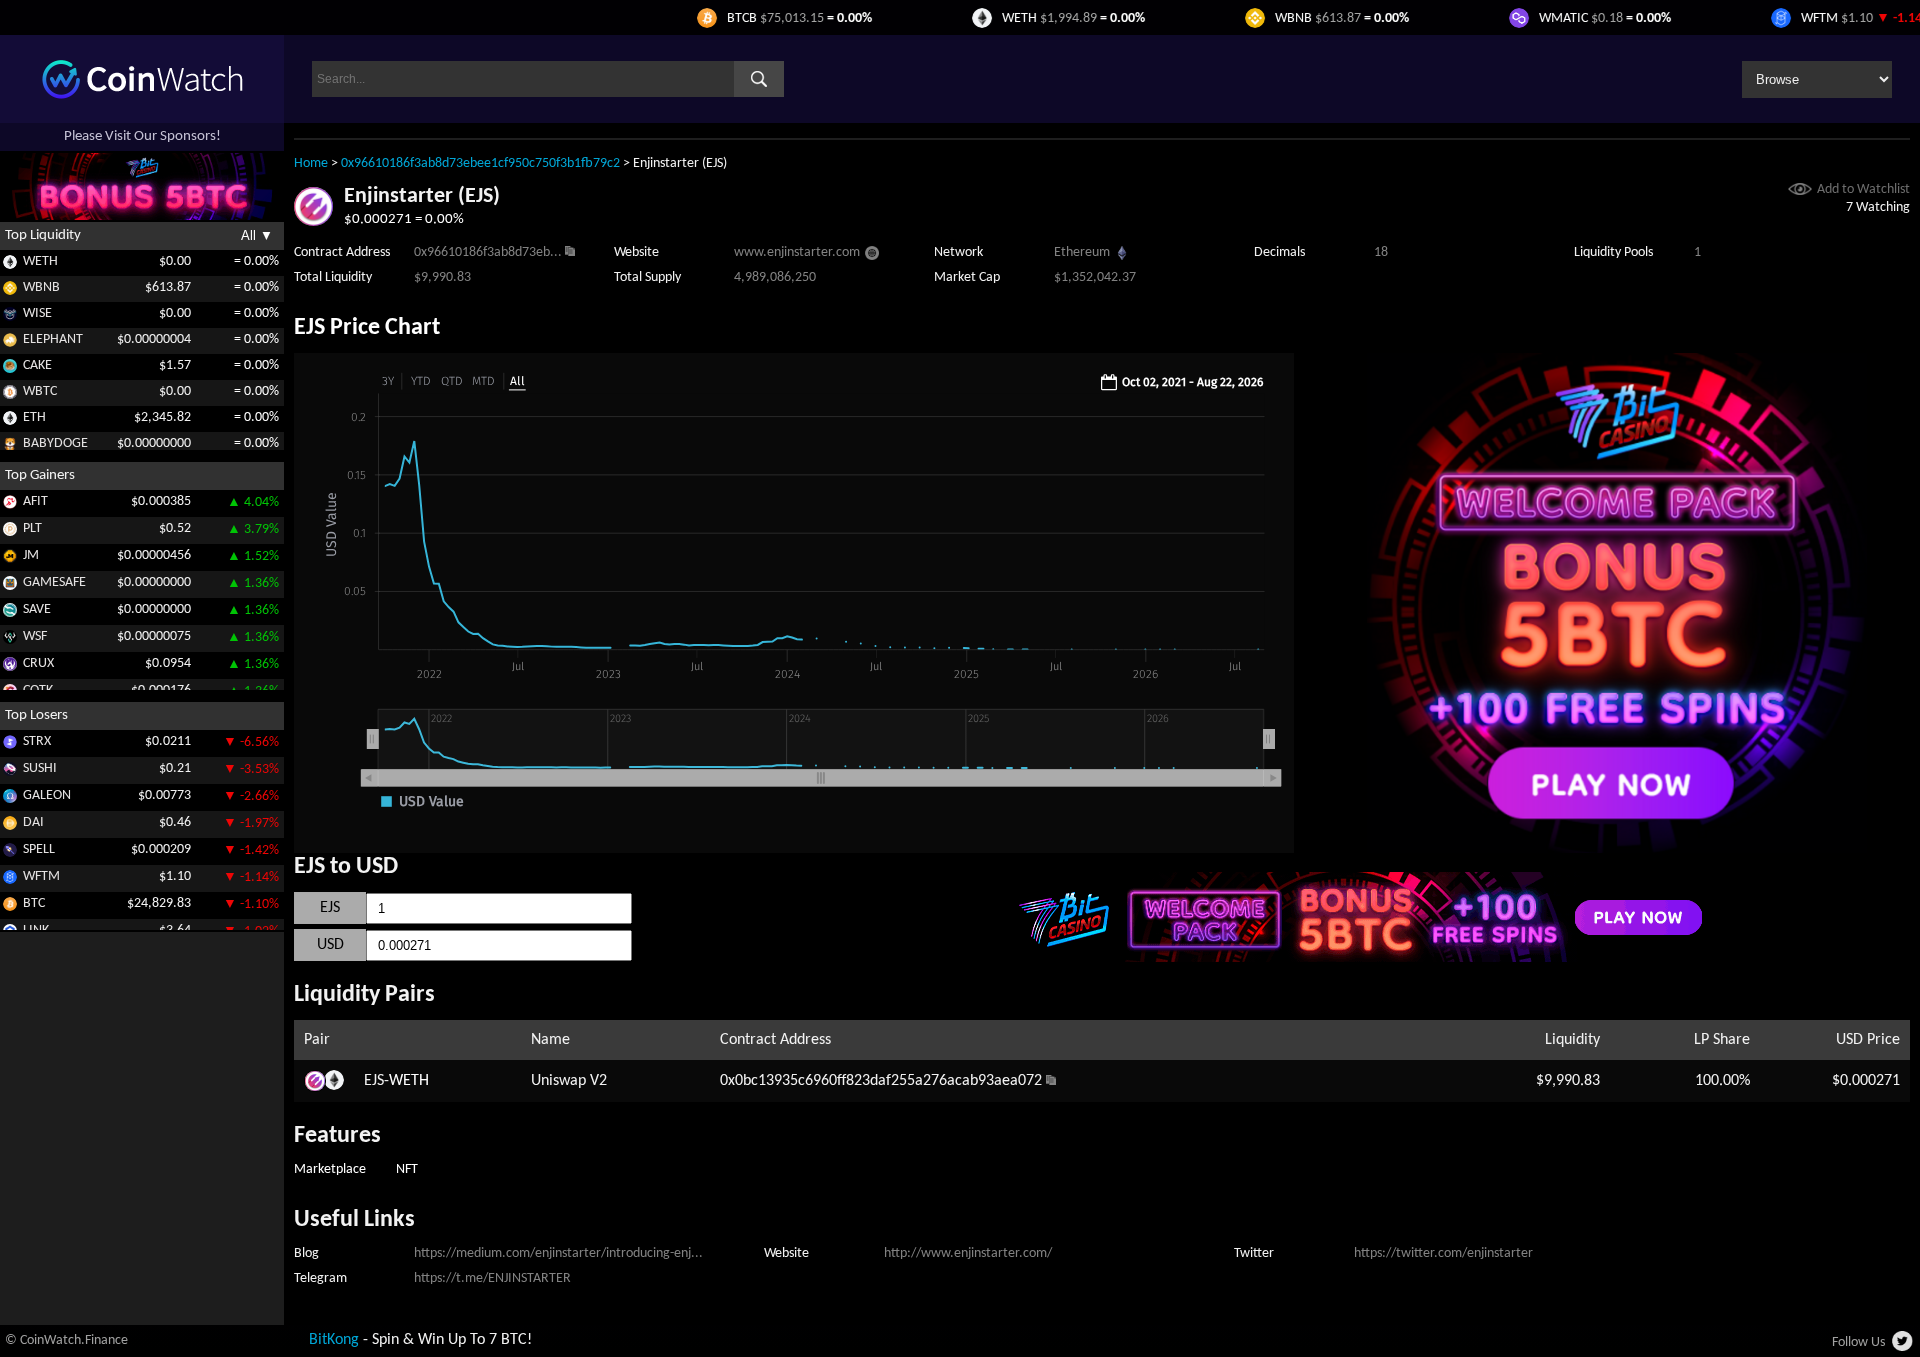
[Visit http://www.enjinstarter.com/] (872, 256)
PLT (32, 528)
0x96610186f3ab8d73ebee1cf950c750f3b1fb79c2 (480, 163)
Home (311, 163)
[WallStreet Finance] (10, 640)
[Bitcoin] (10, 907)
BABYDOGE (55, 443)
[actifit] (10, 505)
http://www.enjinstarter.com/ (968, 1253)
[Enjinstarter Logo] (313, 222)
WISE (37, 313)
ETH (34, 417)
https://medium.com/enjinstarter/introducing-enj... (558, 1253)
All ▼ (257, 235)
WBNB (41, 287)
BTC (34, 903)
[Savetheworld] (10, 613)
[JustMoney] (10, 559)
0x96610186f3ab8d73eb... (488, 252)
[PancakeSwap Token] (10, 369)
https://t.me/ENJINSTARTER (492, 1278)
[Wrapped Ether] (10, 265)
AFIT (35, 501)
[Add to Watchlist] (1800, 191)
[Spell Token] (10, 853)
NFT (407, 1169)
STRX (37, 741)
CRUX (38, 663)
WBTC (40, 391)
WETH (40, 261)
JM (31, 555)
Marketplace (330, 1169)
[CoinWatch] (142, 95)
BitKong (334, 1340)
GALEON (47, 795)
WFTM (41, 876)
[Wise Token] (10, 317)
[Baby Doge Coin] (10, 447)
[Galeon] (10, 799)
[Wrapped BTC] (10, 395)
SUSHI (40, 768)
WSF (35, 636)
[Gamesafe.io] (10, 586)
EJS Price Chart (367, 328)
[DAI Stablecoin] (10, 826)
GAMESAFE (54, 582)
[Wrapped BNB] (10, 291)
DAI (33, 822)
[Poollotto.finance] (10, 532)
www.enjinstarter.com (797, 252)
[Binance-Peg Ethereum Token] (10, 421)
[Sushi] (10, 772)
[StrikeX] (10, 745)
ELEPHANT (53, 339)
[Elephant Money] (10, 343)
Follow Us (1858, 1342)
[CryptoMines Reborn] (10, 667)
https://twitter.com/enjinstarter (1443, 1253)
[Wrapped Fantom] (10, 880)
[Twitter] (1903, 1347)
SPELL (39, 849)
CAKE (37, 365)
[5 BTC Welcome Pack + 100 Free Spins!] (1617, 849)
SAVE (37, 609)
